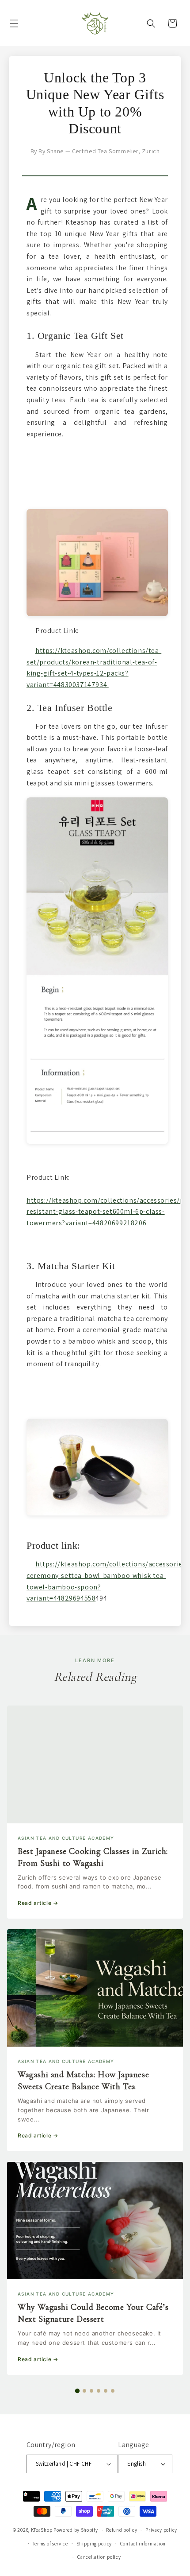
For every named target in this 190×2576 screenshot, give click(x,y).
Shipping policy (94, 2544)
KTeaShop (42, 2530)
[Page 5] (106, 2391)
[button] (14, 23)
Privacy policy (161, 2530)
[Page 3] (91, 2391)
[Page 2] (84, 2391)
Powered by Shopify (76, 2530)
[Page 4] (99, 2391)
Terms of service (50, 2544)
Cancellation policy (99, 2557)
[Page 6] (113, 2391)
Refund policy (122, 2530)
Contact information (143, 2544)
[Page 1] (77, 2390)
